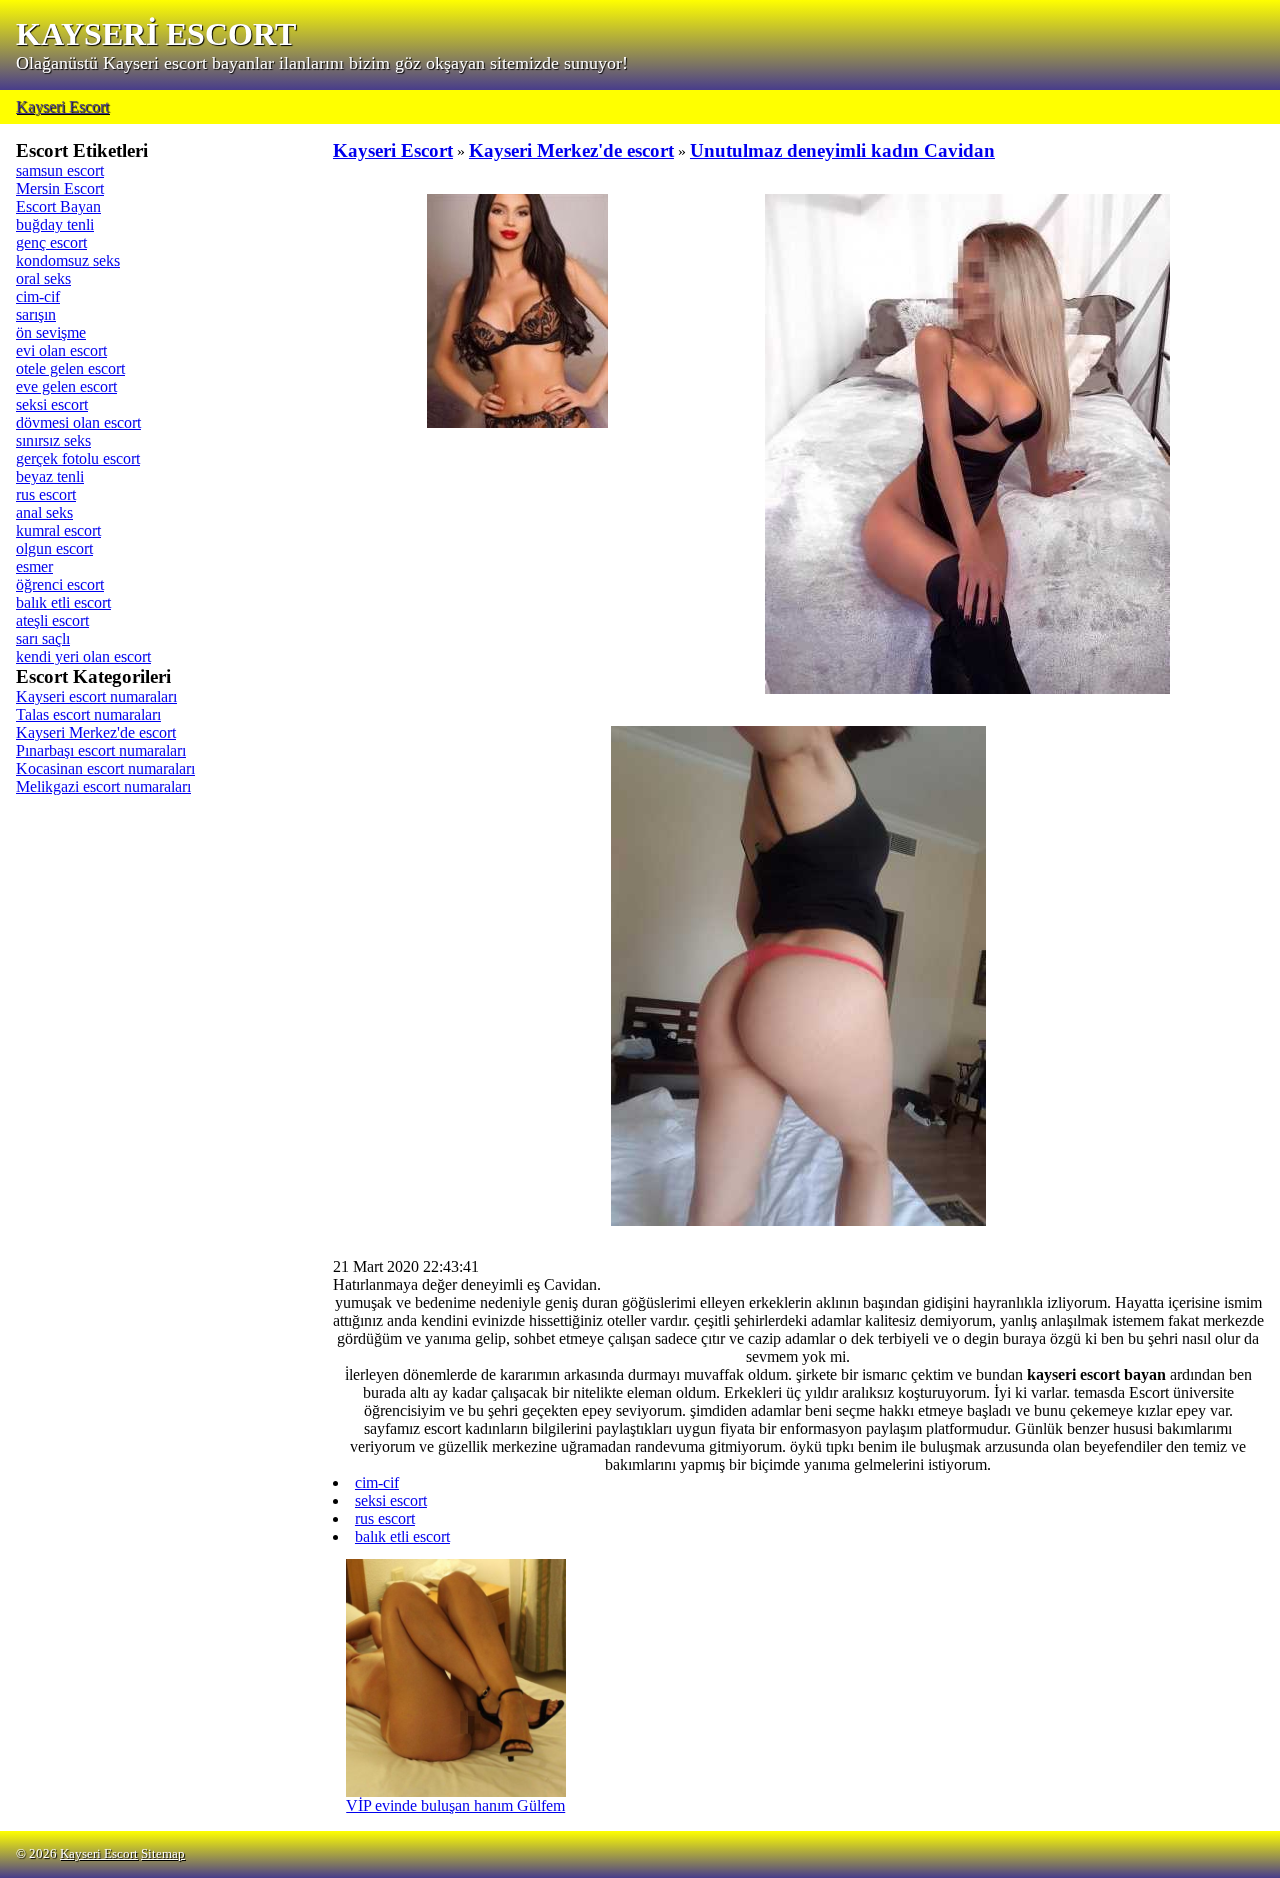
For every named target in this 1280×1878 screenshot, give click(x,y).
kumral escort (58, 530)
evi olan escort (61, 350)
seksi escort (52, 404)
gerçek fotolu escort (78, 458)
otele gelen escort (70, 368)
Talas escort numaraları (88, 714)
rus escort (46, 494)
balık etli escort (63, 602)
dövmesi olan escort (78, 422)
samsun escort (60, 170)
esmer (34, 566)
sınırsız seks (53, 440)
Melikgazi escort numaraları (103, 786)
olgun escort (54, 548)
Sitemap (163, 1854)
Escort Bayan (58, 206)
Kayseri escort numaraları (96, 696)
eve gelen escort (66, 386)
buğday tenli (55, 224)
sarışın (36, 314)
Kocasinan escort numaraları (105, 768)
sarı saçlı (43, 638)
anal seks (44, 512)
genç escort (51, 242)
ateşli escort (52, 620)
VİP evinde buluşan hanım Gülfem (455, 1805)
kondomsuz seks (68, 260)
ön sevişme (51, 332)
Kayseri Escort (62, 106)
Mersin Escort (60, 188)
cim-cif (38, 296)
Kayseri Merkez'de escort (96, 732)
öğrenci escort (60, 584)
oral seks (43, 278)
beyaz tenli (50, 476)
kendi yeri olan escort (83, 656)
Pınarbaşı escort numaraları (101, 750)
